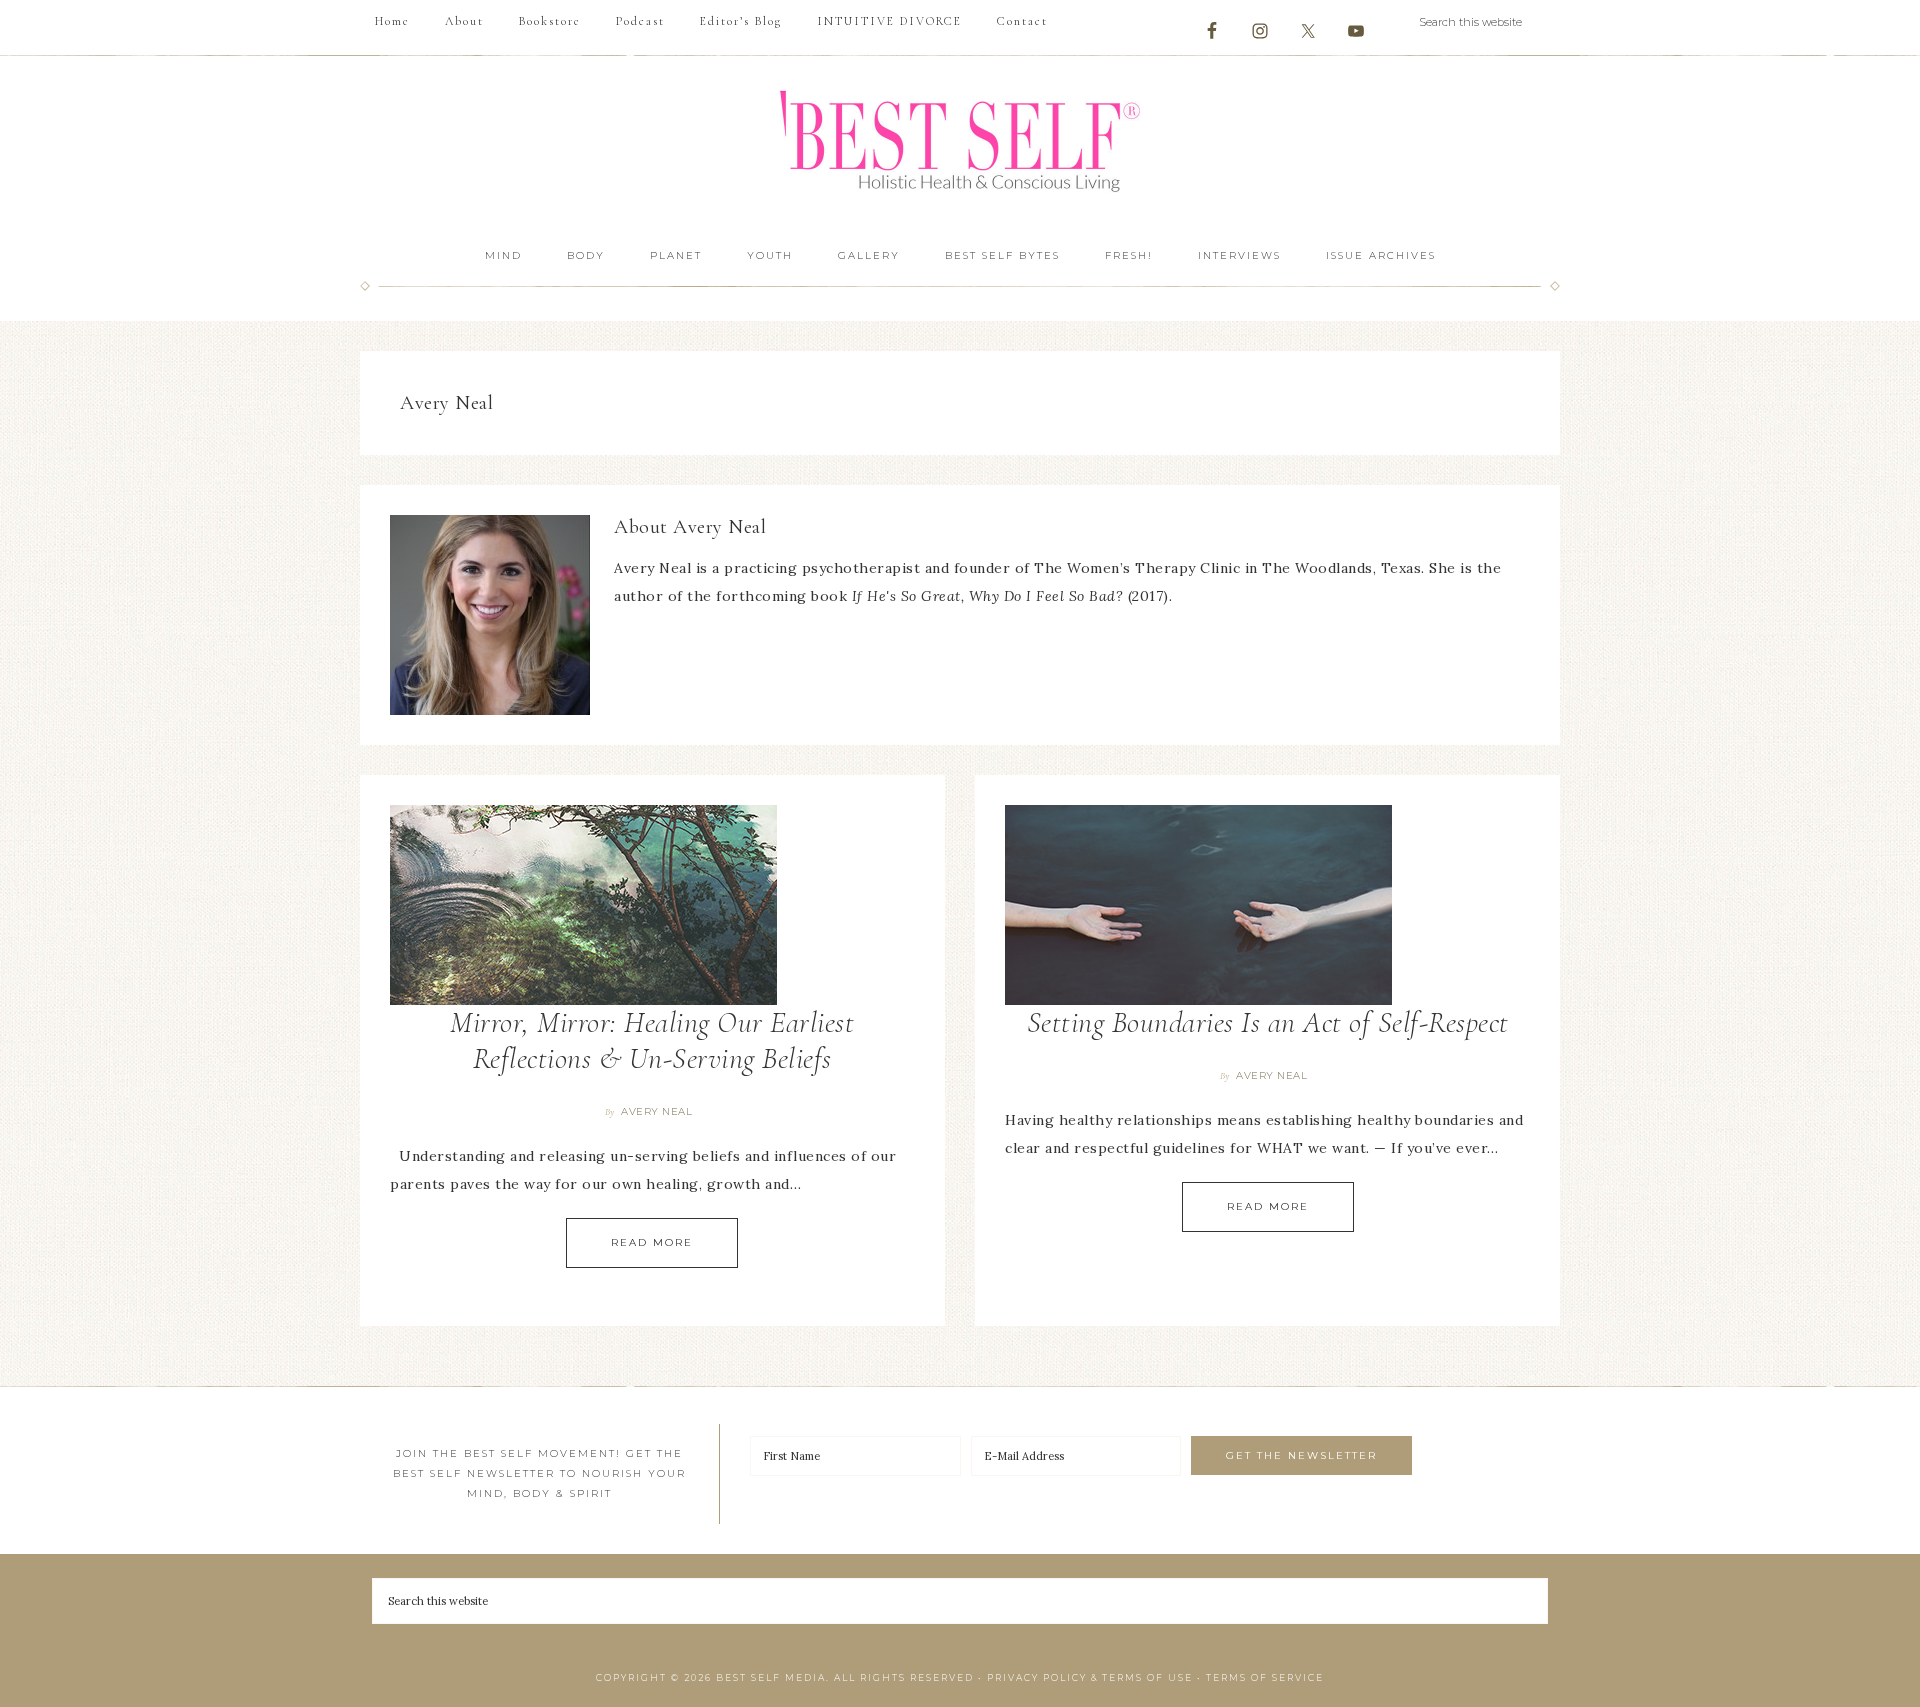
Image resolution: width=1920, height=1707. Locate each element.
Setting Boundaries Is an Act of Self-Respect (1268, 1022)
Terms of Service (1265, 1677)
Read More (652, 1242)
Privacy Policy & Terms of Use (1090, 1677)
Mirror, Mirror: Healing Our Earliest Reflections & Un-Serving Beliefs (652, 1040)
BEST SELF (960, 143)
